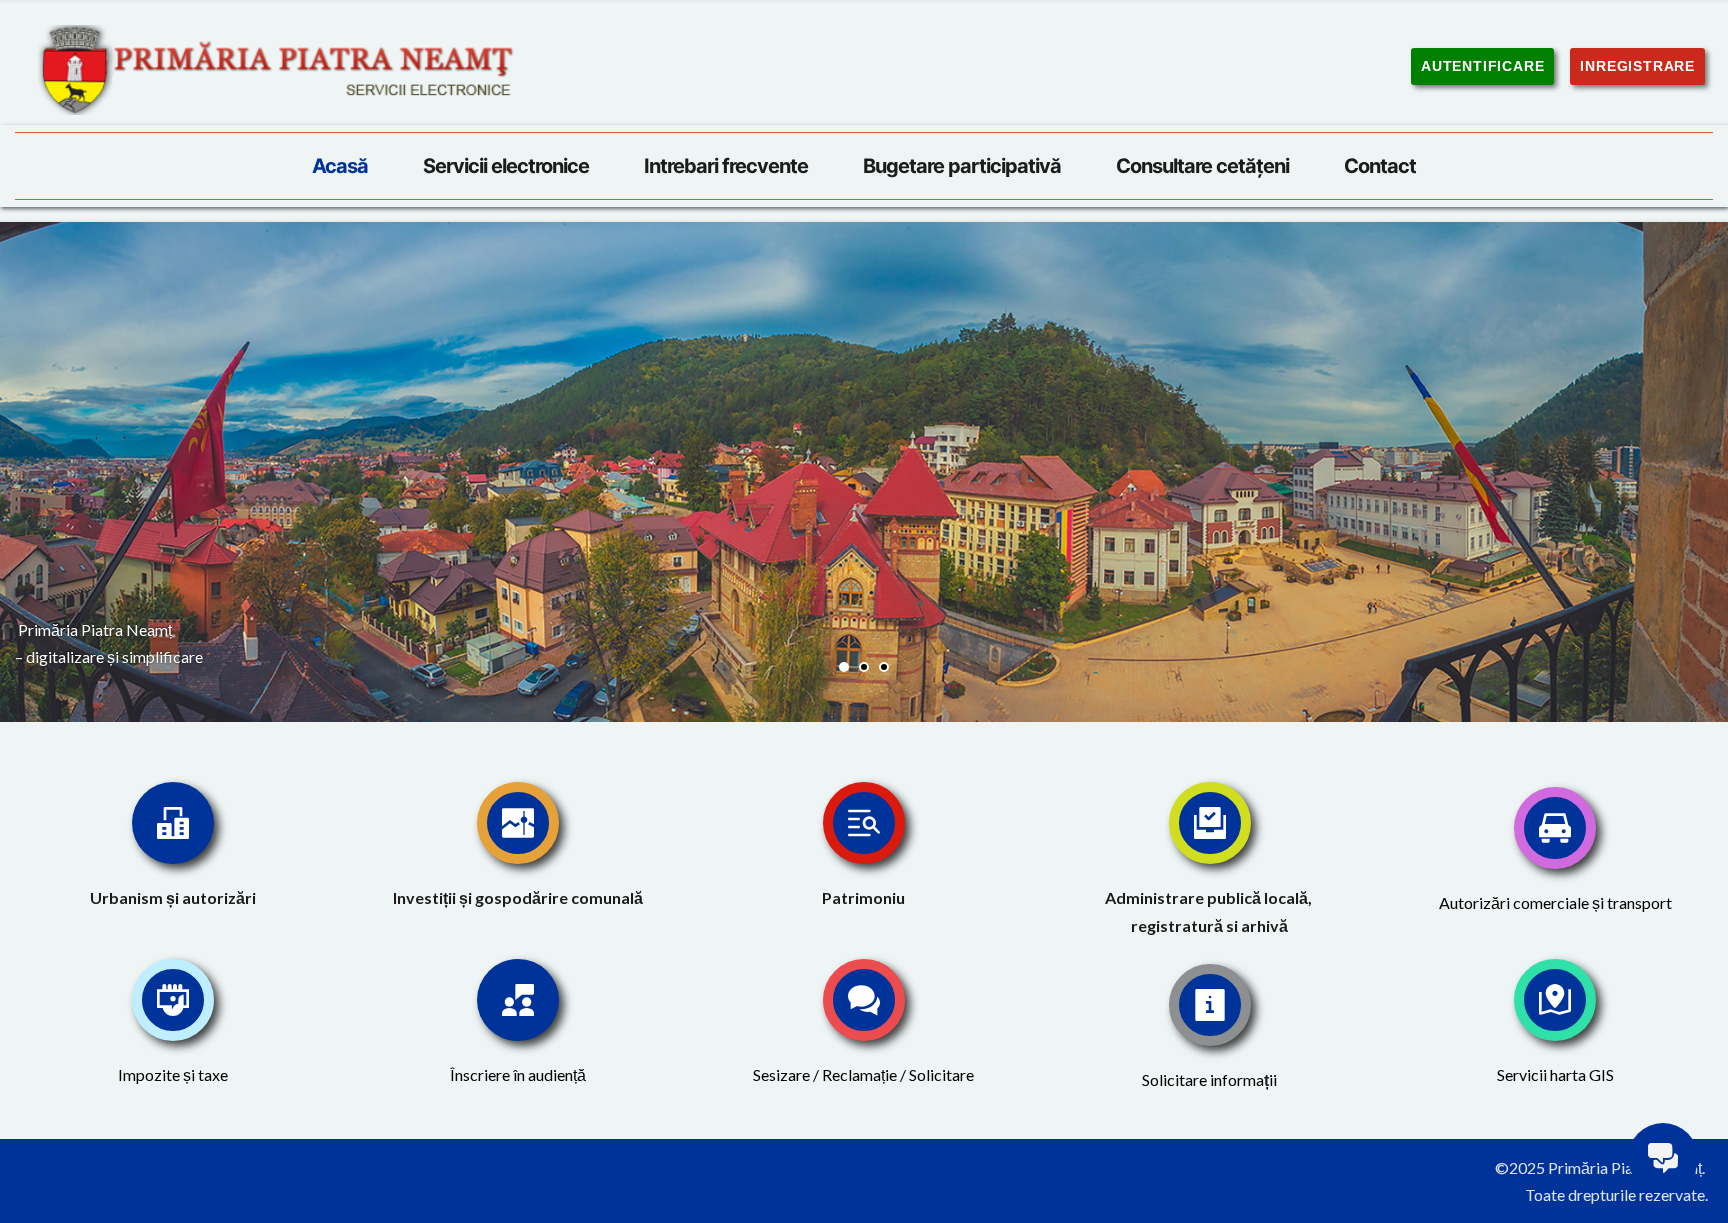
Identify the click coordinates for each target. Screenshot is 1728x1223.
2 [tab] (864, 667)
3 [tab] (884, 667)
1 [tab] (844, 667)
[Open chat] (1663, 1158)
